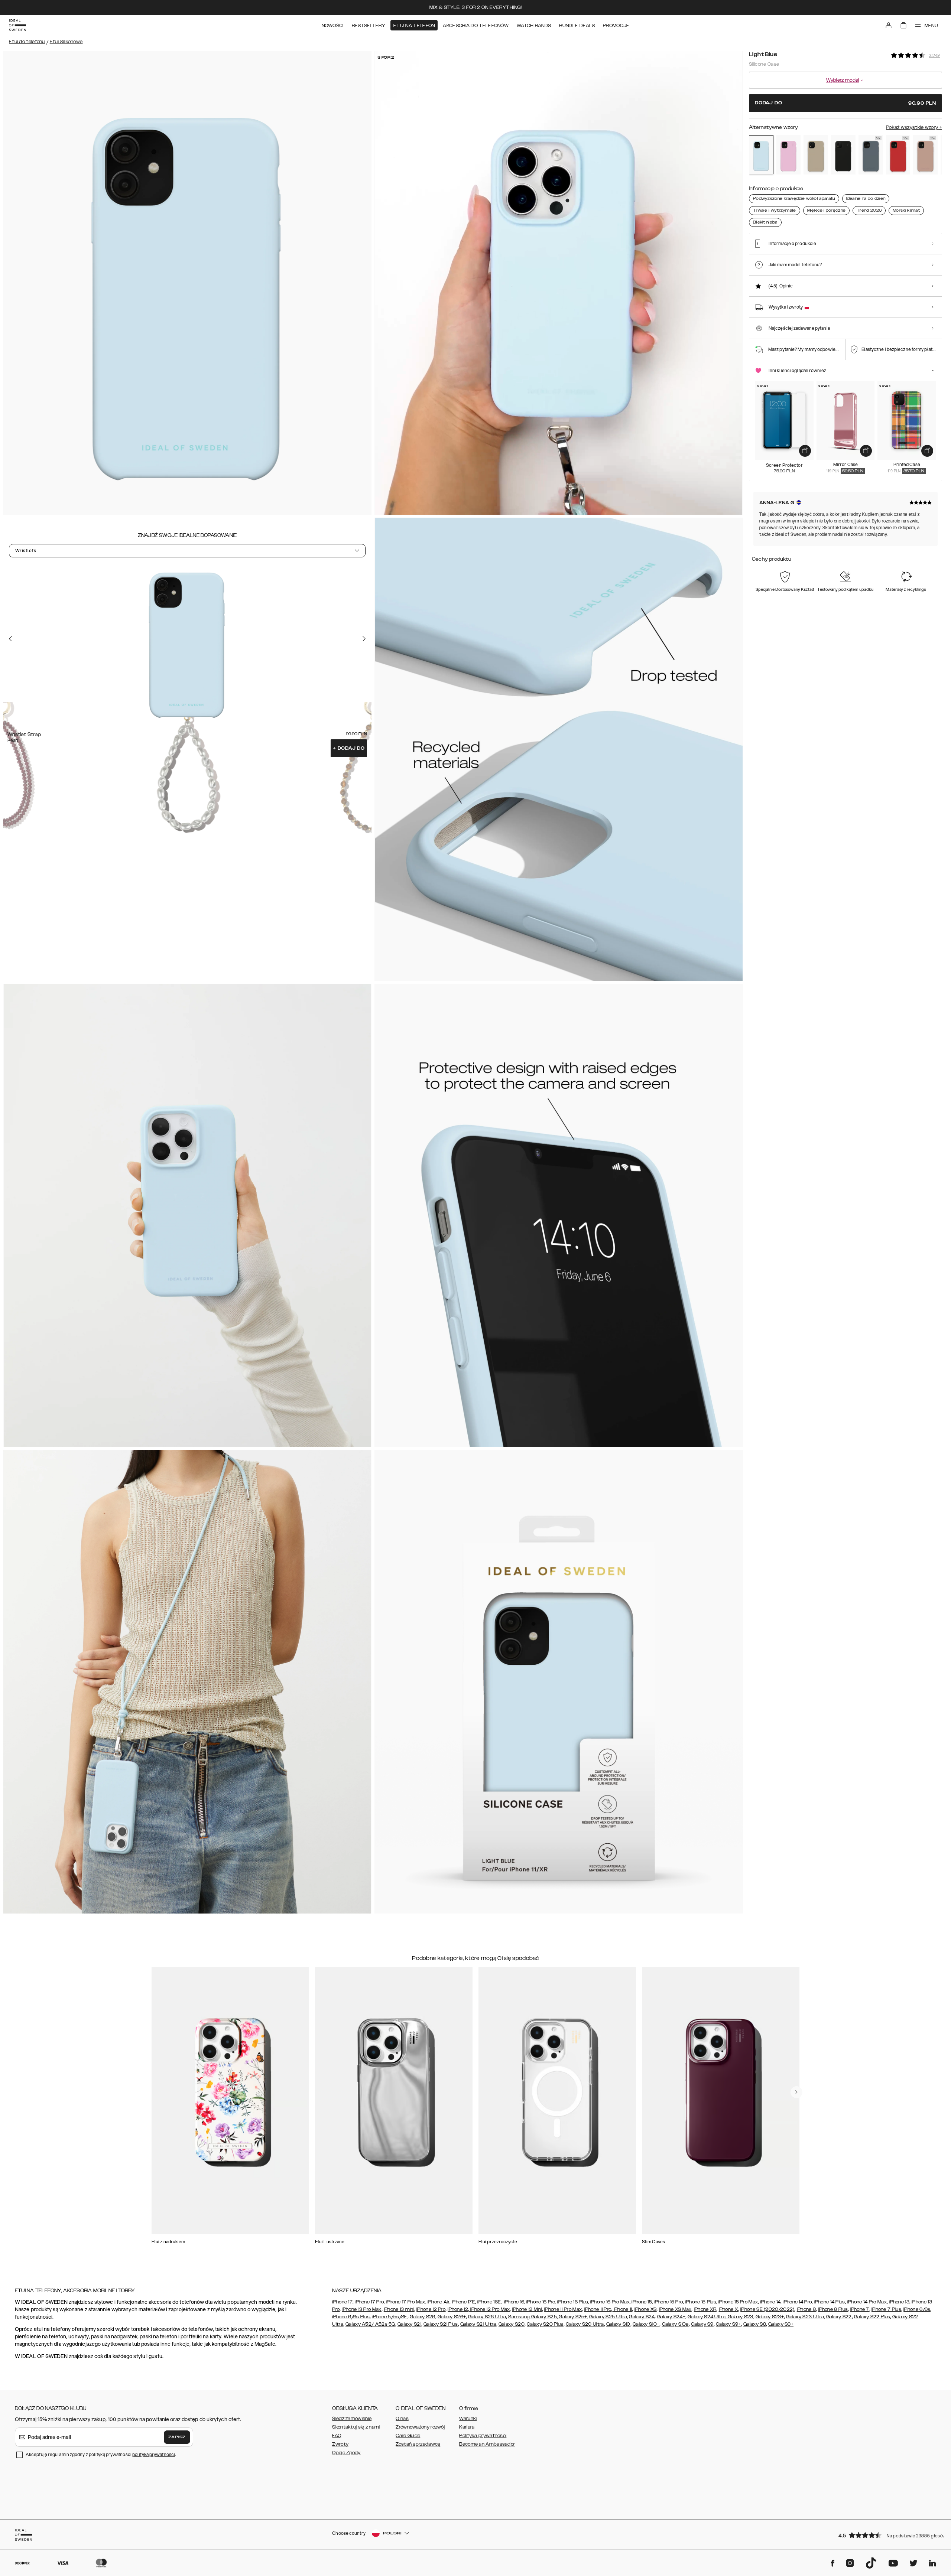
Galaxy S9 (702, 2324)
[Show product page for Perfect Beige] (816, 155)
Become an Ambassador (487, 2444)
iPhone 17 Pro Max (406, 2302)
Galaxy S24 (642, 2317)
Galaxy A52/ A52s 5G (370, 2324)
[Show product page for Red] (898, 155)
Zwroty (340, 2444)
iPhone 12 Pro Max (489, 2309)
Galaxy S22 (839, 2317)
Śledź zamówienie (352, 2419)
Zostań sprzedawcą (418, 2444)
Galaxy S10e (675, 2324)
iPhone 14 (770, 2302)
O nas (402, 2419)
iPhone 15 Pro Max (738, 2302)
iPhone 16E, (489, 2302)
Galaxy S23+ (770, 2317)
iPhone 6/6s (917, 2309)
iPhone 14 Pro (797, 2302)
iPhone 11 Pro (598, 2309)
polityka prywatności (154, 2454)
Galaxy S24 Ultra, (707, 2317)
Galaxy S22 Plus (872, 2317)
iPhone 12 (458, 2309)
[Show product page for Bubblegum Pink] (789, 155)
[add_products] (805, 451)
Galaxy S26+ (452, 2317)
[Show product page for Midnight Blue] (871, 155)
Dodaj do (349, 748)
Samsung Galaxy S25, (533, 2317)
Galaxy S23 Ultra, (805, 2317)
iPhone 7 (859, 2309)
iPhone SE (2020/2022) (767, 2309)
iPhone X (728, 2309)
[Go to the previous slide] (10, 639)
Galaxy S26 (423, 2317)
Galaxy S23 (740, 2317)
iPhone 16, (515, 2302)
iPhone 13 (899, 2302)
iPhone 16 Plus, (573, 2302)
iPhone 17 (342, 2302)
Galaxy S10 (618, 2324)
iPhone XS (646, 2309)
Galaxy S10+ (646, 2324)
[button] (888, 2535)
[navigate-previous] (796, 2092)
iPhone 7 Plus (886, 2309)
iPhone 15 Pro (668, 2302)
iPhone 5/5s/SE (390, 2317)
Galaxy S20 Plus (545, 2324)
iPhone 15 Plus (700, 2302)
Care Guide (408, 2436)
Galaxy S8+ (781, 2324)
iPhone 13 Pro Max (361, 2309)
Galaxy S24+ (671, 2317)
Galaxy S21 (409, 2324)
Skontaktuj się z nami (356, 2427)
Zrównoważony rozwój (420, 2427)
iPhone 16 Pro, (541, 2302)
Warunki (468, 2419)
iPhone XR (705, 2309)
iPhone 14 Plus (829, 2302)
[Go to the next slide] (364, 639)
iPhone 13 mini (399, 2309)
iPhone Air (439, 2302)
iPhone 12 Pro (431, 2309)
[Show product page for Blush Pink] (925, 155)
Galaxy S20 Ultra (585, 2324)
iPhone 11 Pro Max (563, 2309)
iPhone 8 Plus (833, 2309)
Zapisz (177, 2437)
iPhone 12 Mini (527, 2309)
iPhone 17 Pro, (370, 2302)
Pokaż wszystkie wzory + (914, 127)
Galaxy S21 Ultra (478, 2324)
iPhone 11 (622, 2309)
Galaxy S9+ (728, 2324)
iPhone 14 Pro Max (867, 2302)
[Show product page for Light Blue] (761, 155)
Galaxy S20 (512, 2324)
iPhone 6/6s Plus (351, 2317)
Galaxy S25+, (573, 2317)
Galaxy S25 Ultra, (608, 2317)
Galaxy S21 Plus (441, 2324)
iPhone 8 (806, 2309)
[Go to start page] (17, 25)
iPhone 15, (642, 2302)
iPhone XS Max (675, 2309)
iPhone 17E (463, 2302)
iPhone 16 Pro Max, (610, 2302)
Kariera (467, 2427)
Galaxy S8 (755, 2324)
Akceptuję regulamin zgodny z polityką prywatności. (101, 2454)
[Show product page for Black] (843, 155)
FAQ (337, 2436)
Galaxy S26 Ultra (487, 2317)
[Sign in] (889, 25)
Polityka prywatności (483, 2436)
